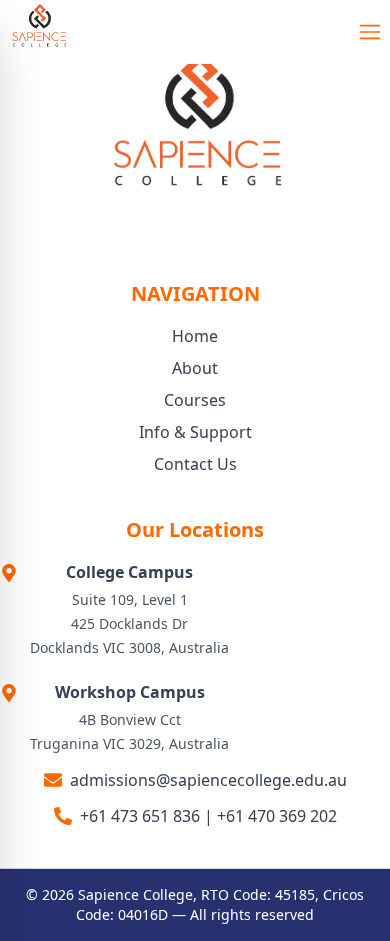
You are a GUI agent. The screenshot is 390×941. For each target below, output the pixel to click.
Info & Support (195, 432)
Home (195, 336)
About (195, 368)
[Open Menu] (370, 32)
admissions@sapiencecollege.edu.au (208, 780)
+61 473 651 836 (140, 816)
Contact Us (195, 464)
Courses (195, 400)
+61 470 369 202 (277, 816)
